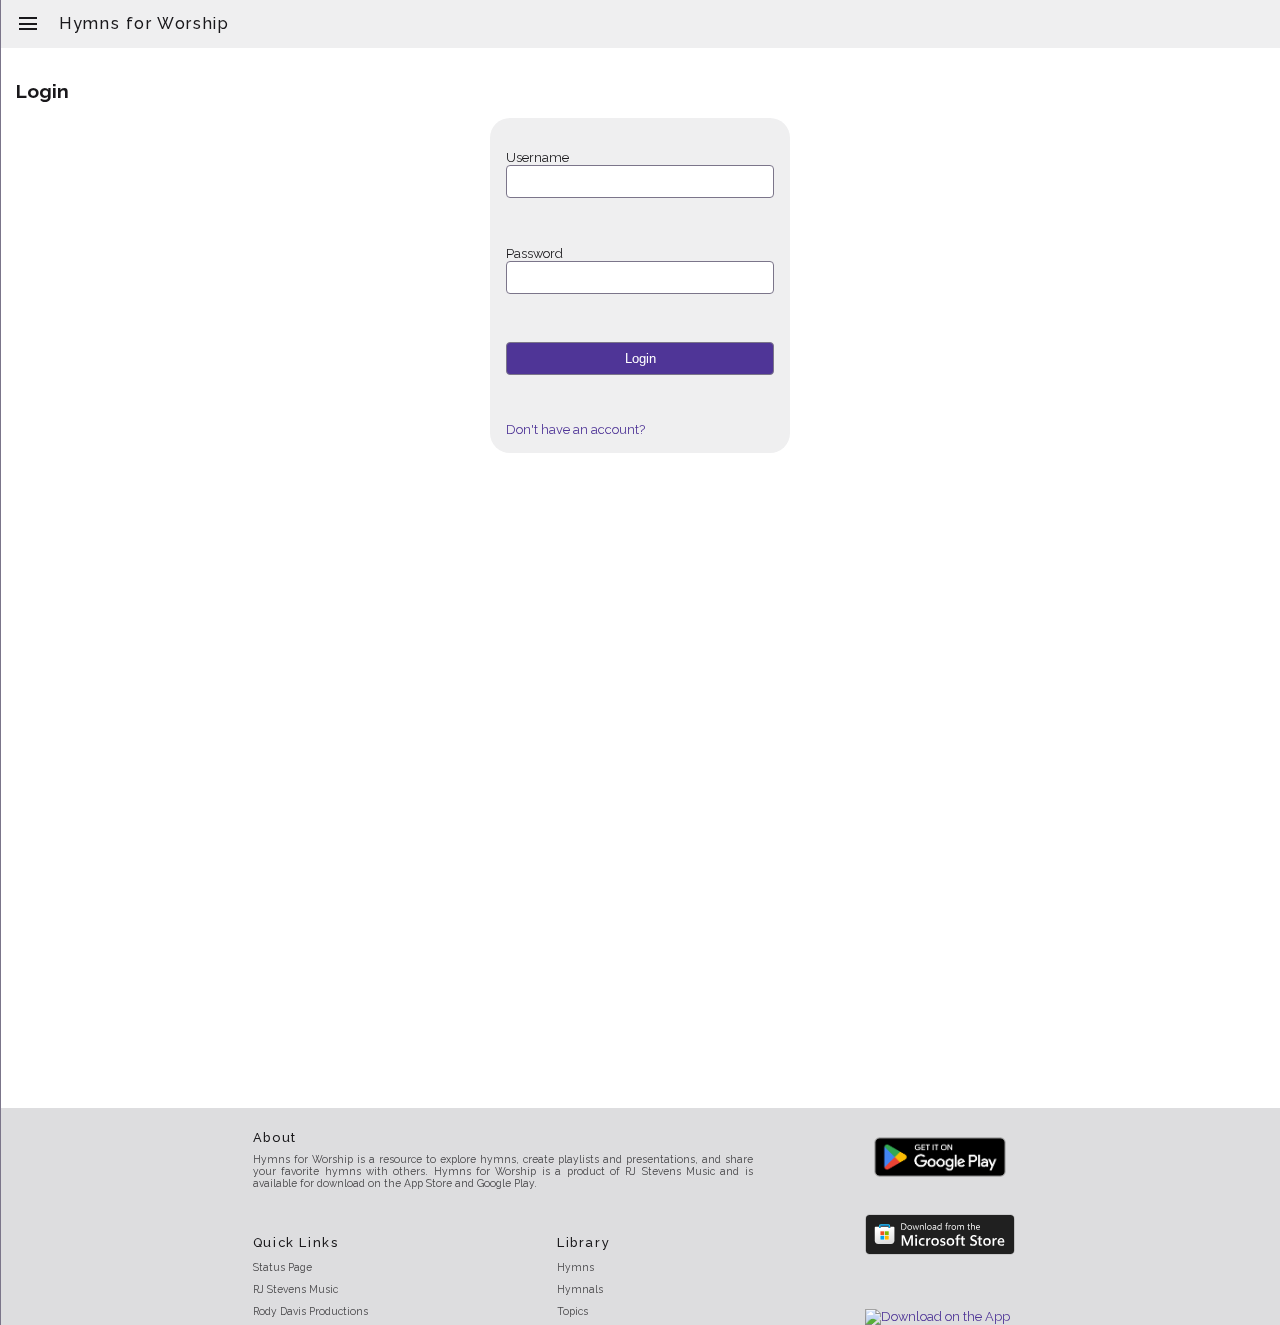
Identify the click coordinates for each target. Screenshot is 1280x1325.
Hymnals (580, 1289)
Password (534, 253)
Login (640, 358)
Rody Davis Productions (310, 1311)
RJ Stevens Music (295, 1289)
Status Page (282, 1267)
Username (537, 157)
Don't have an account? (575, 429)
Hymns (575, 1267)
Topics (572, 1311)
